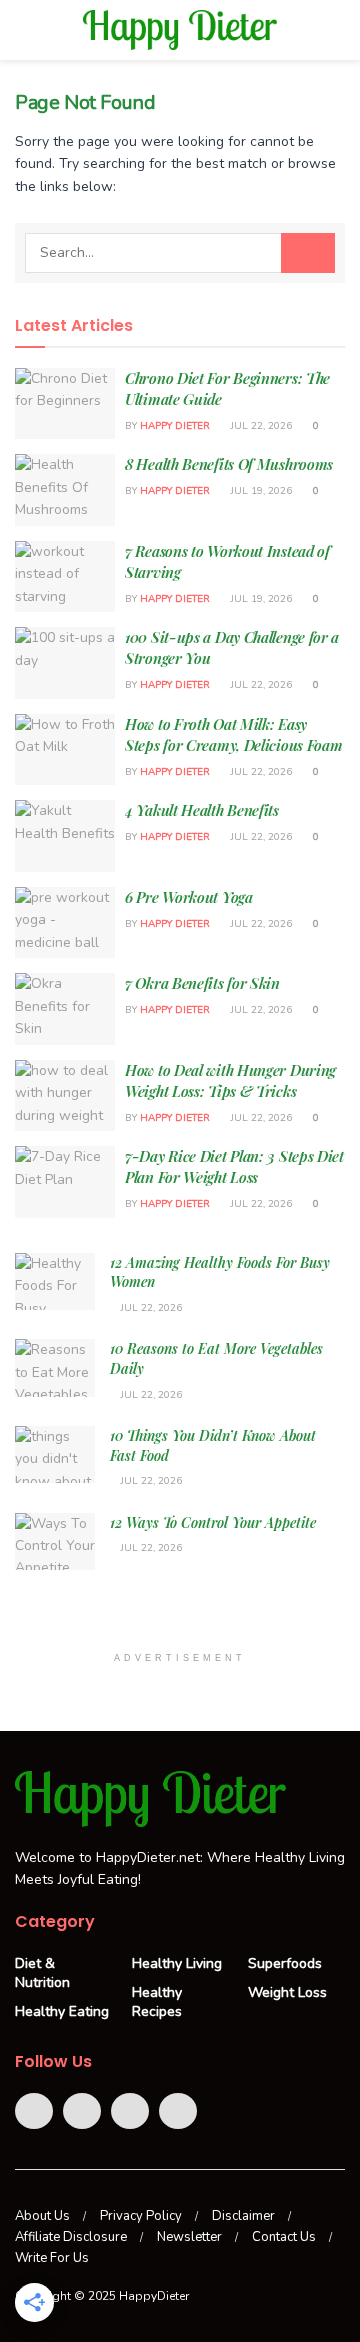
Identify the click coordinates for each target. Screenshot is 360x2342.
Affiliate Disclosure (71, 2237)
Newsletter (189, 2237)
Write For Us (52, 2258)
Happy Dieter (175, 426)
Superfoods (285, 1963)
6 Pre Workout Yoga (189, 897)
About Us (42, 2216)
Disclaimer (243, 2216)
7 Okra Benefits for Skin (202, 983)
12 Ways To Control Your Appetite (213, 1522)
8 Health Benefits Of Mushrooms (229, 464)
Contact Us (284, 2237)
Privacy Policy (141, 2216)
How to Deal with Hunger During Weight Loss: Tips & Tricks (230, 1080)
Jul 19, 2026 (260, 491)
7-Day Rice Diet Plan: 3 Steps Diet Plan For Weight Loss (234, 1166)
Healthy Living (177, 1963)
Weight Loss (287, 1992)
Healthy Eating (62, 2011)
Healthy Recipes (157, 2002)
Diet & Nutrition (42, 1973)
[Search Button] (308, 253)
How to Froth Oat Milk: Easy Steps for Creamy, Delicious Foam (233, 734)
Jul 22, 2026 (260, 426)
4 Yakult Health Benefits (202, 810)
